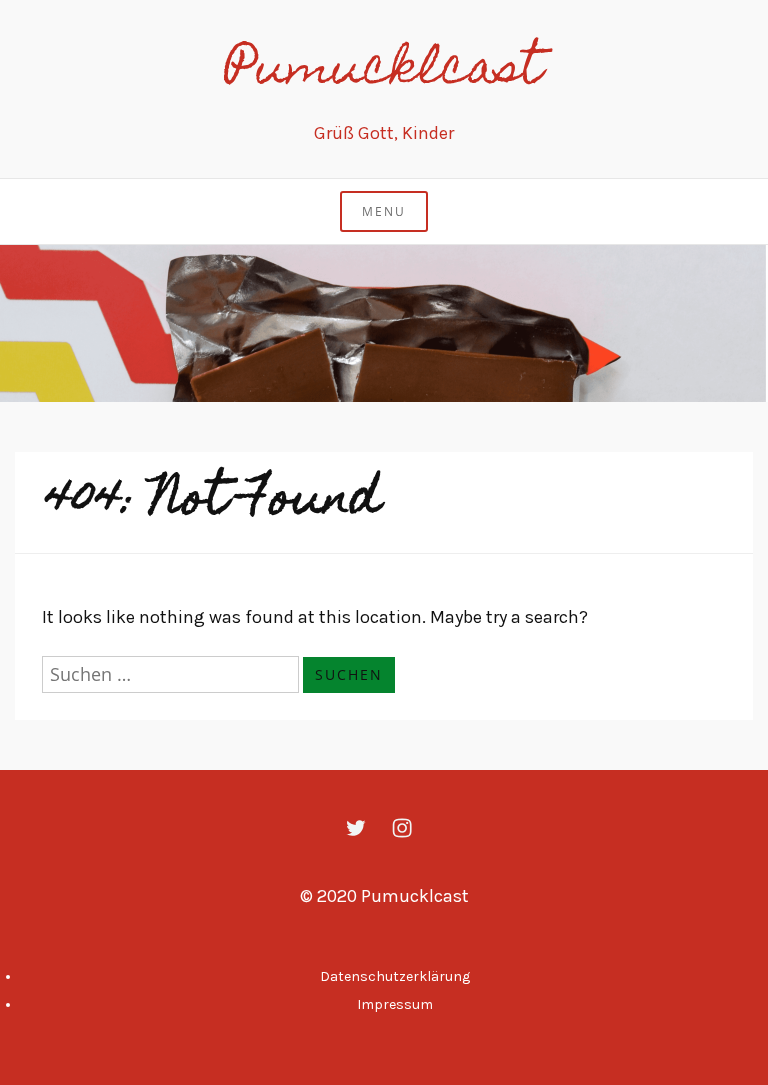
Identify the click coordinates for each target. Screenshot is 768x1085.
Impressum (395, 1004)
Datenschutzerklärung (395, 976)
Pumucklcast (384, 72)
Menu (384, 211)
